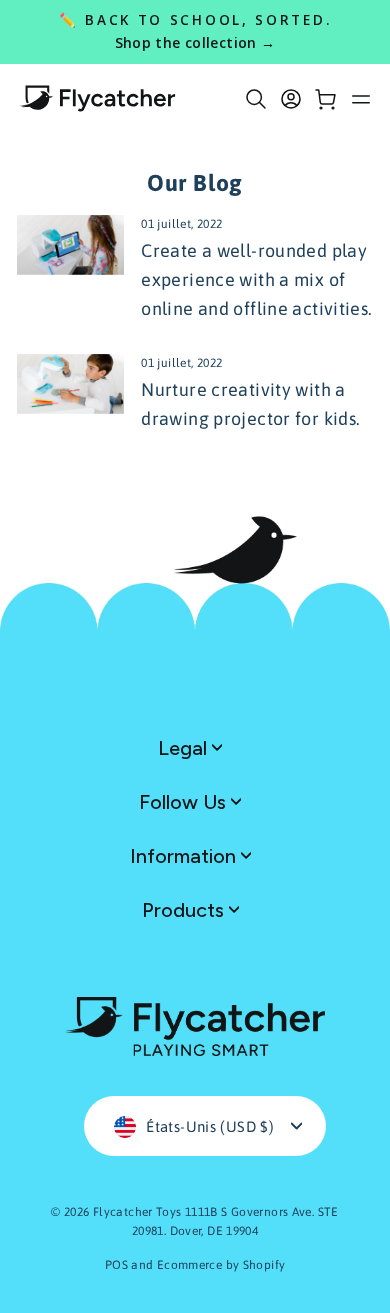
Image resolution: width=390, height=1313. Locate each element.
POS (116, 1265)
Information (185, 856)
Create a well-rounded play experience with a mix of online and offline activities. (256, 279)
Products (185, 910)
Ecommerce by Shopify (221, 1265)
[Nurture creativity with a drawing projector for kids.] (70, 384)
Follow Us (185, 802)
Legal (185, 748)
